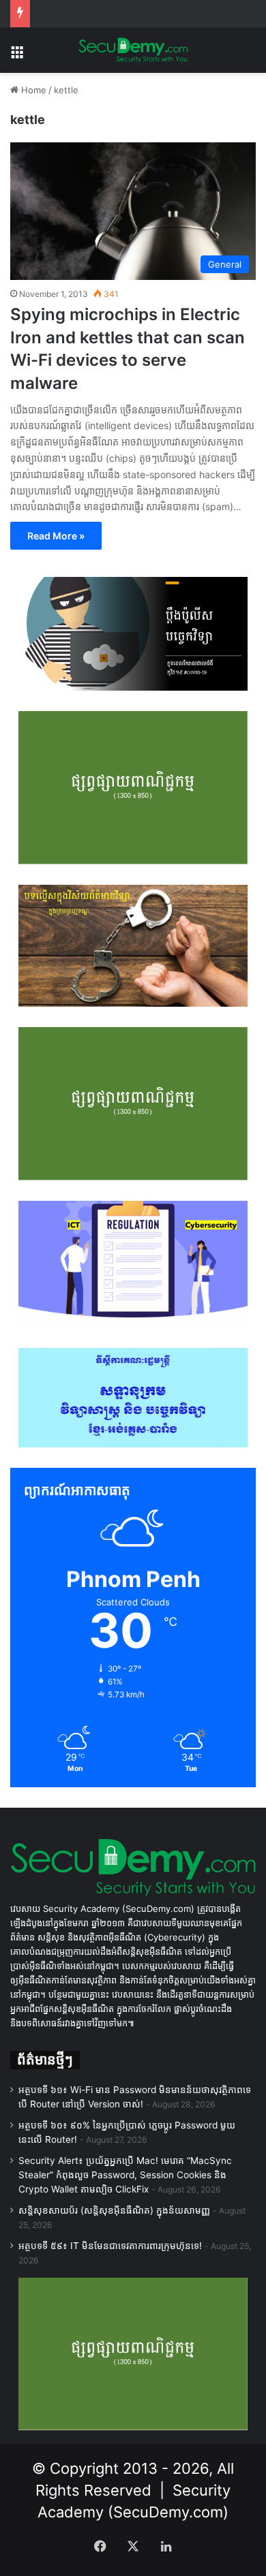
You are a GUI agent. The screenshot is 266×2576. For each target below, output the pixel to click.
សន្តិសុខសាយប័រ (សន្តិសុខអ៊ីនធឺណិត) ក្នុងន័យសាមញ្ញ (114, 2210)
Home (32, 90)
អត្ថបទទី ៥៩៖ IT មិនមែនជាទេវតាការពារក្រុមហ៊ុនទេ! (110, 2246)
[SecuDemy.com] (133, 50)
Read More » (56, 536)
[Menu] (17, 56)
